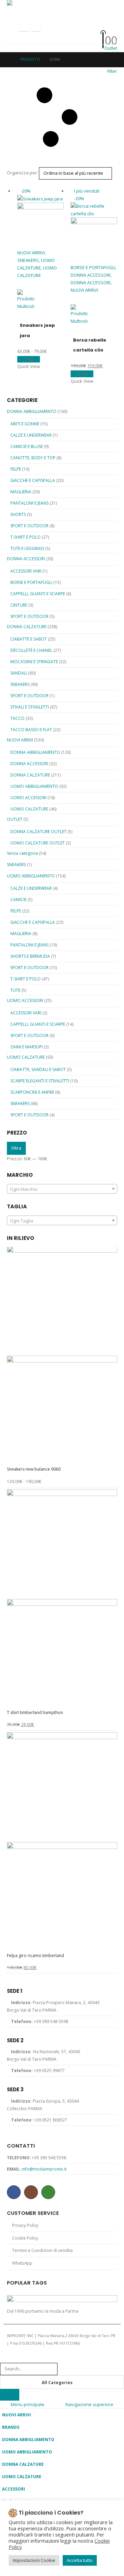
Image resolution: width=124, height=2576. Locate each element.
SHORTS (18, 514)
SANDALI (19, 673)
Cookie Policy (25, 2238)
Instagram (31, 2192)
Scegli (28, 359)
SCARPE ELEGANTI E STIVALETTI (40, 1081)
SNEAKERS (28, 260)
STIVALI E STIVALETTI (30, 707)
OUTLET (15, 819)
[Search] (10, 2395)
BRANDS (11, 2427)
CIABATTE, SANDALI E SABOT (38, 1069)
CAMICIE (18, 900)
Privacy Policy (25, 2225)
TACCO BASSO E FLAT (31, 730)
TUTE (15, 990)
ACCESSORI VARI (26, 571)
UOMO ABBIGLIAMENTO (34, 786)
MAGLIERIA (21, 492)
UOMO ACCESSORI (28, 798)
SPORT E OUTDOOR (29, 526)
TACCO (17, 718)
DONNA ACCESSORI (91, 275)
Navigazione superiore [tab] (89, 2404)
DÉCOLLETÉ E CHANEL (31, 650)
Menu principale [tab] (28, 2404)
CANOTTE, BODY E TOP (33, 458)
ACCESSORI (14, 2489)
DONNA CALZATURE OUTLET (38, 832)
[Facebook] (24, 27)
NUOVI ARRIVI (31, 253)
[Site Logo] (41, 5)
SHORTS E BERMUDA (30, 956)
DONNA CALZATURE (27, 627)
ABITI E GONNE (25, 424)
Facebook (14, 2192)
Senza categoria (22, 853)
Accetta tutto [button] (80, 2560)
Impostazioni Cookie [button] (34, 2560)
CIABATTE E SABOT (29, 639)
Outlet (111, 48)
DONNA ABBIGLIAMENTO (32, 411)
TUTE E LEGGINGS (27, 548)
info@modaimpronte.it (44, 2169)
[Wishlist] (100, 32)
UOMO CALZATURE (29, 809)
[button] (13, 27)
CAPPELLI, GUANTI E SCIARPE (38, 594)
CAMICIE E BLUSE (27, 446)
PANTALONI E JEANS (29, 503)
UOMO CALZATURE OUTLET (38, 843)
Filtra (16, 1148)
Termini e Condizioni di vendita (42, 2250)
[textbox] (62, 1189)
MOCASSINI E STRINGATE (34, 662)
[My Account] (100, 23)
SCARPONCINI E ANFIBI (32, 1092)
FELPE (16, 469)
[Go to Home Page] (9, 59)
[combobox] (62, 1189)
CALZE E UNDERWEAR (31, 435)
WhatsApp (48, 2192)
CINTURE (19, 605)
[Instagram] (36, 27)
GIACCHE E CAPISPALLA (33, 480)
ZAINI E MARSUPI (27, 1047)
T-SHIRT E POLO (25, 537)
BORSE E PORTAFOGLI (93, 267)
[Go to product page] (62, 1356)
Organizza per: (22, 173)
